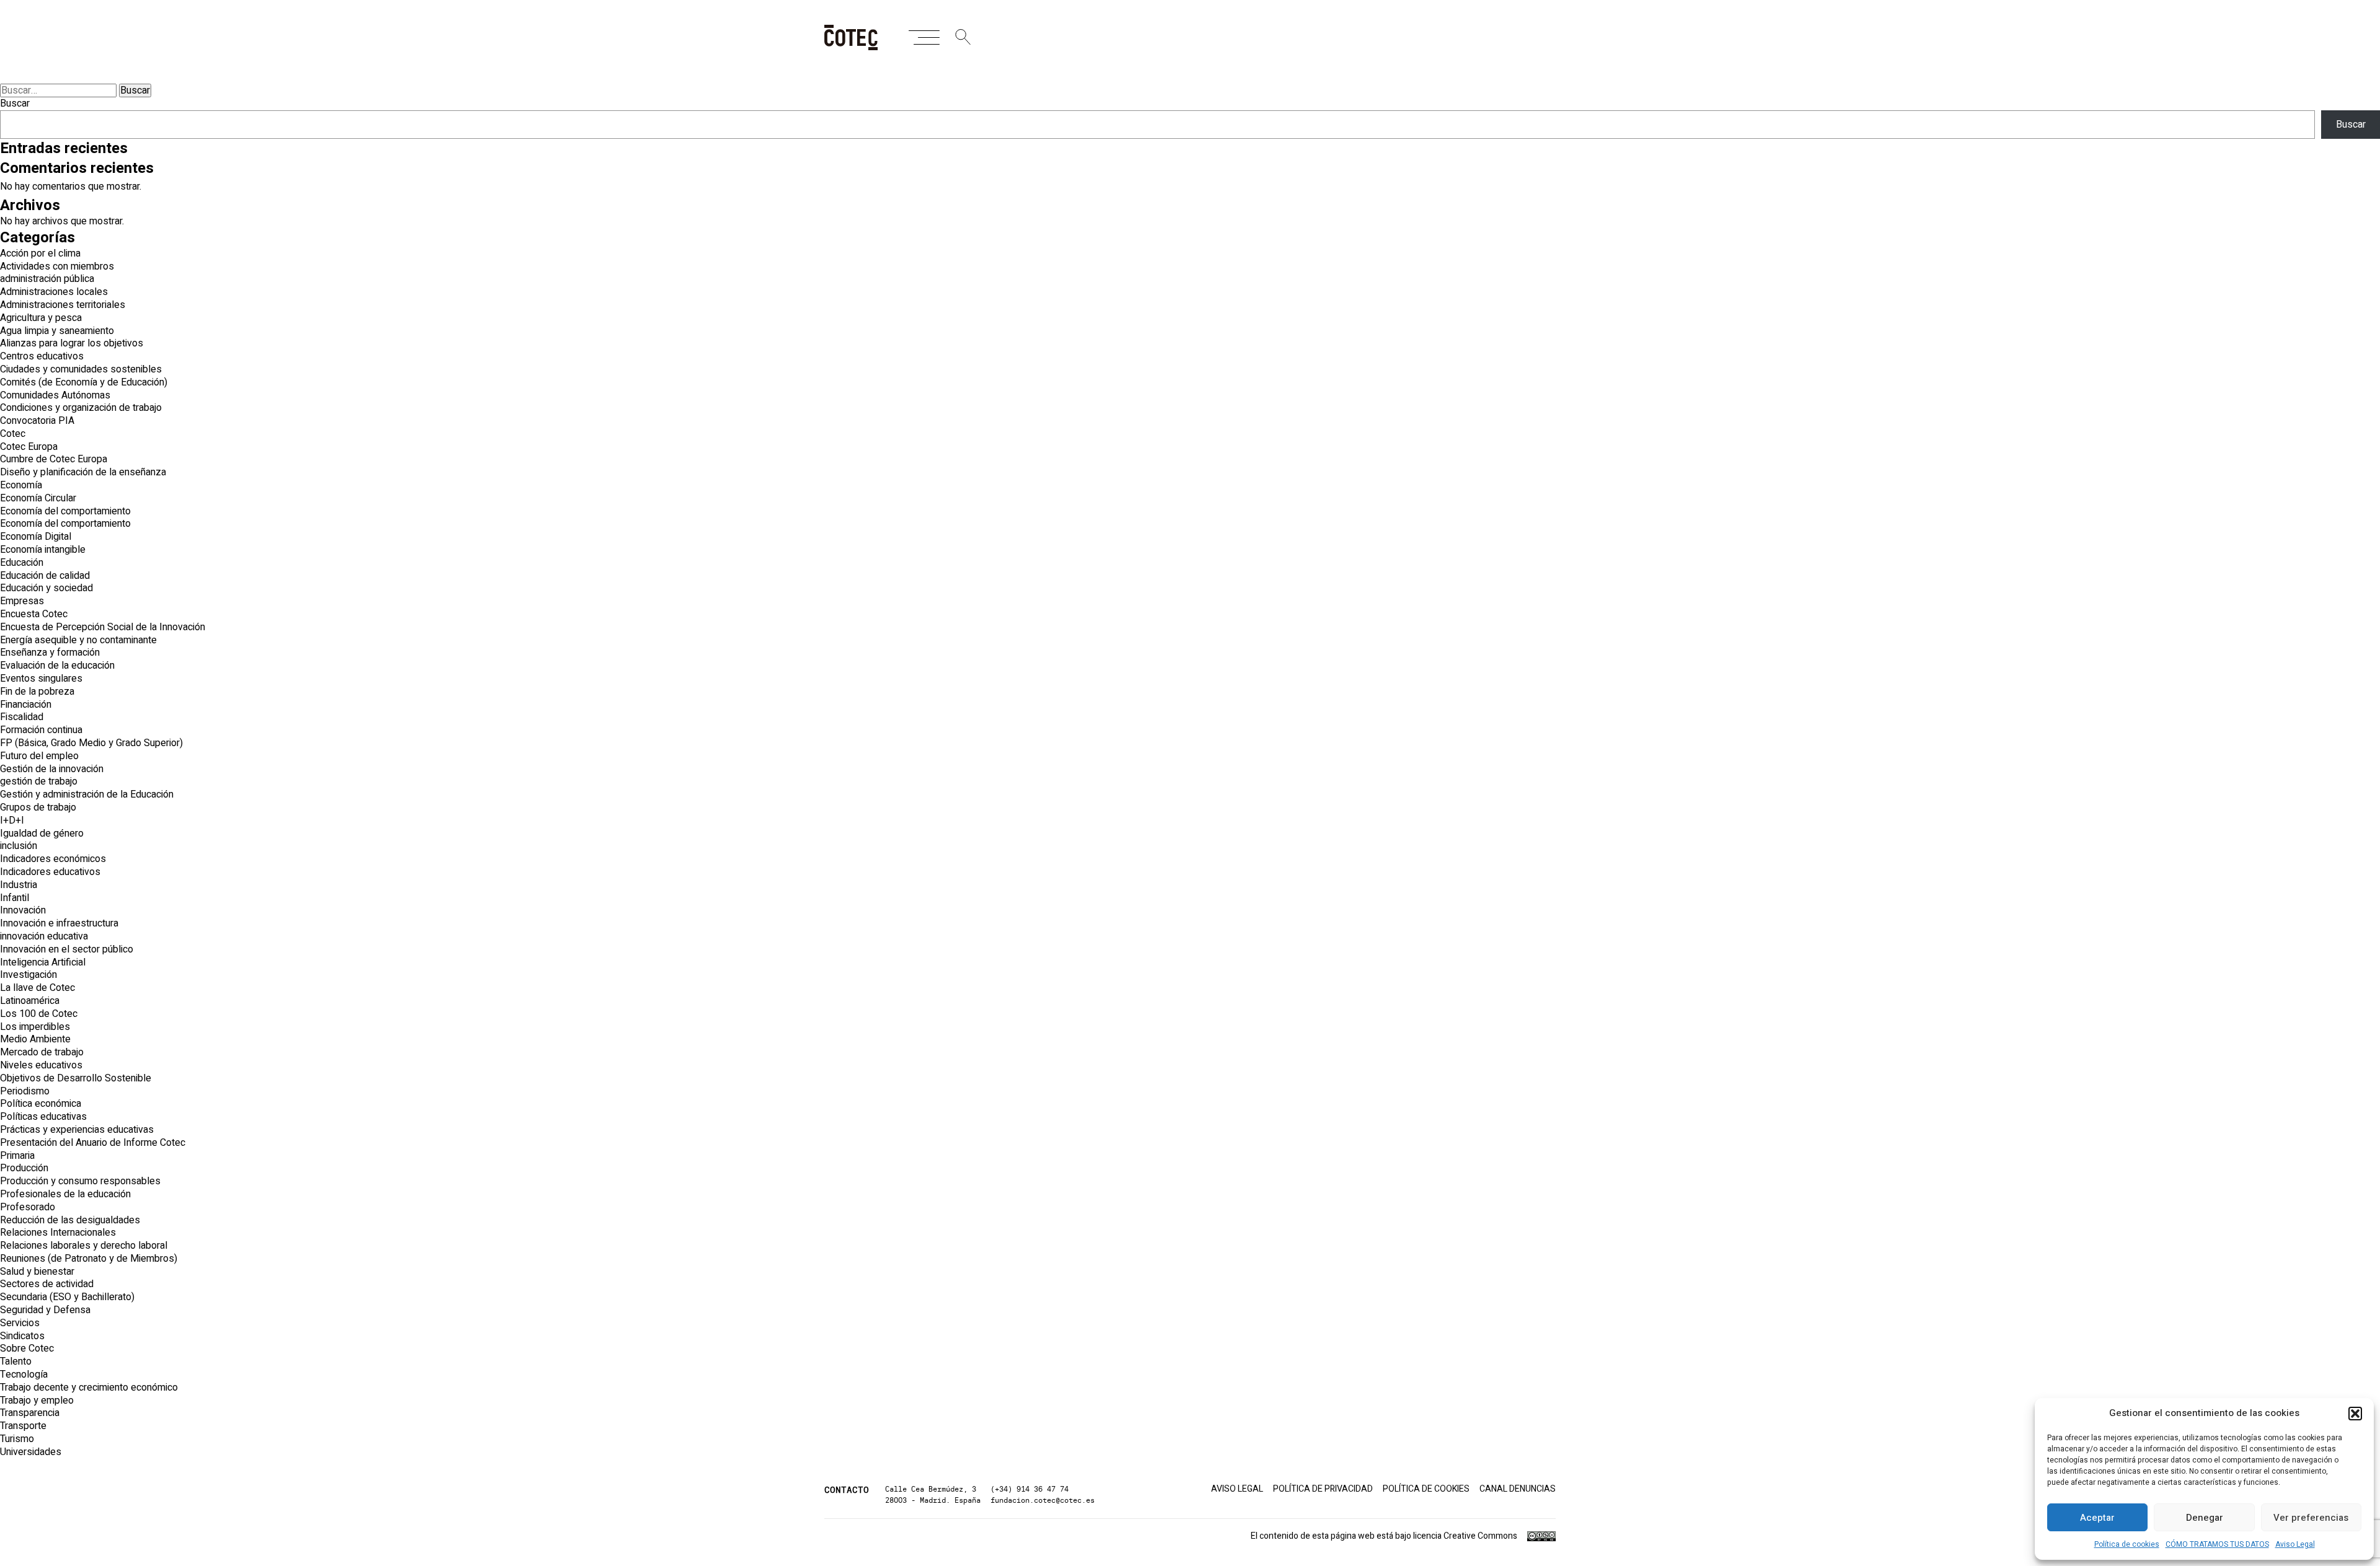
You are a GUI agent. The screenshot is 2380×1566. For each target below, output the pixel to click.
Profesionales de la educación (65, 1194)
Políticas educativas (43, 1117)
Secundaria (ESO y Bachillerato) (67, 1297)
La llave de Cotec (37, 988)
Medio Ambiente (35, 1039)
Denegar (2205, 1518)
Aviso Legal (2295, 1544)
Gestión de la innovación (52, 769)
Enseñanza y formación (50, 653)
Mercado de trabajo (42, 1052)
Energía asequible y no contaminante (78, 640)
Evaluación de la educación (57, 666)
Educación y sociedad (46, 588)
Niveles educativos (41, 1065)
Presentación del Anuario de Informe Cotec (93, 1143)
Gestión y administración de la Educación (87, 794)
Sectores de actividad (47, 1284)
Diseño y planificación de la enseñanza (83, 472)
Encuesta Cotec (34, 614)
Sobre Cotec (27, 1348)
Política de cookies (2127, 1544)
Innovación (23, 910)
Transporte (23, 1426)
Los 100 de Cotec (39, 1014)
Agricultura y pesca (41, 318)
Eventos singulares (41, 679)
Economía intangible (43, 550)
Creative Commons (1480, 1536)
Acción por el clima (40, 253)
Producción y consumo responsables (80, 1181)
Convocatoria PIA (37, 421)
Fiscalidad (22, 717)
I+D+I (12, 820)
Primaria (17, 1156)
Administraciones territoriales (63, 305)
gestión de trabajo (39, 781)
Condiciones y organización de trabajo (81, 408)
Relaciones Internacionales (58, 1233)
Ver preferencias (2311, 1518)
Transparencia (30, 1413)
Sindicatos (22, 1336)
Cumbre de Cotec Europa (54, 459)
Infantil (15, 898)
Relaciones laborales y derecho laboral (84, 1246)
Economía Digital (36, 537)
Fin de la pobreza (37, 692)
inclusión (19, 846)
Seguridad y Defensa (45, 1310)
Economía (21, 485)
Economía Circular (38, 498)
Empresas (22, 601)
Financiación (26, 705)
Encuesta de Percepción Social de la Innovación (103, 627)
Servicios (20, 1323)
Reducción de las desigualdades (70, 1220)
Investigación (29, 975)
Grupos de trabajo (38, 807)
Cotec (13, 434)
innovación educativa (44, 936)
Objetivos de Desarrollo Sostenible (76, 1078)
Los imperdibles (35, 1027)
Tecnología (24, 1375)
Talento (16, 1361)
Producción (24, 1168)
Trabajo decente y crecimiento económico (89, 1388)
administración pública (47, 279)
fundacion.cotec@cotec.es (1042, 1500)
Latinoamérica (30, 1001)
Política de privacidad (1323, 1489)
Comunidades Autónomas (55, 395)
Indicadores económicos (53, 859)
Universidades (31, 1452)
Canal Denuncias (1518, 1489)
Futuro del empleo (39, 756)
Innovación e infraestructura (59, 923)
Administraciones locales (54, 292)
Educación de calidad (45, 576)
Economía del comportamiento (65, 511)
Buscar (15, 103)
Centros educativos (42, 356)
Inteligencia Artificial (43, 962)
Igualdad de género (42, 834)
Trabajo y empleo (37, 1401)
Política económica (41, 1104)
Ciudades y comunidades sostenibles (81, 369)
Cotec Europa (29, 447)
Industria (19, 885)
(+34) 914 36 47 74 (1029, 1489)
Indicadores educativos (50, 872)
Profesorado (28, 1207)
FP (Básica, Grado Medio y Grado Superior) (91, 743)
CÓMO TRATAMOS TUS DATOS (2217, 1544)
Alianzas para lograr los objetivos (72, 343)
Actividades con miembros (57, 266)
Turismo (17, 1439)
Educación (22, 563)
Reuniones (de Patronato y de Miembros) (89, 1259)
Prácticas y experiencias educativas (77, 1130)
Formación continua (41, 730)
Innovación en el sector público (67, 949)
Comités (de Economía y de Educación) (84, 382)
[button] (2355, 1414)
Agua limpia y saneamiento (57, 331)
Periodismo (25, 1091)
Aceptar (2097, 1518)
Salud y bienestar (37, 1272)
